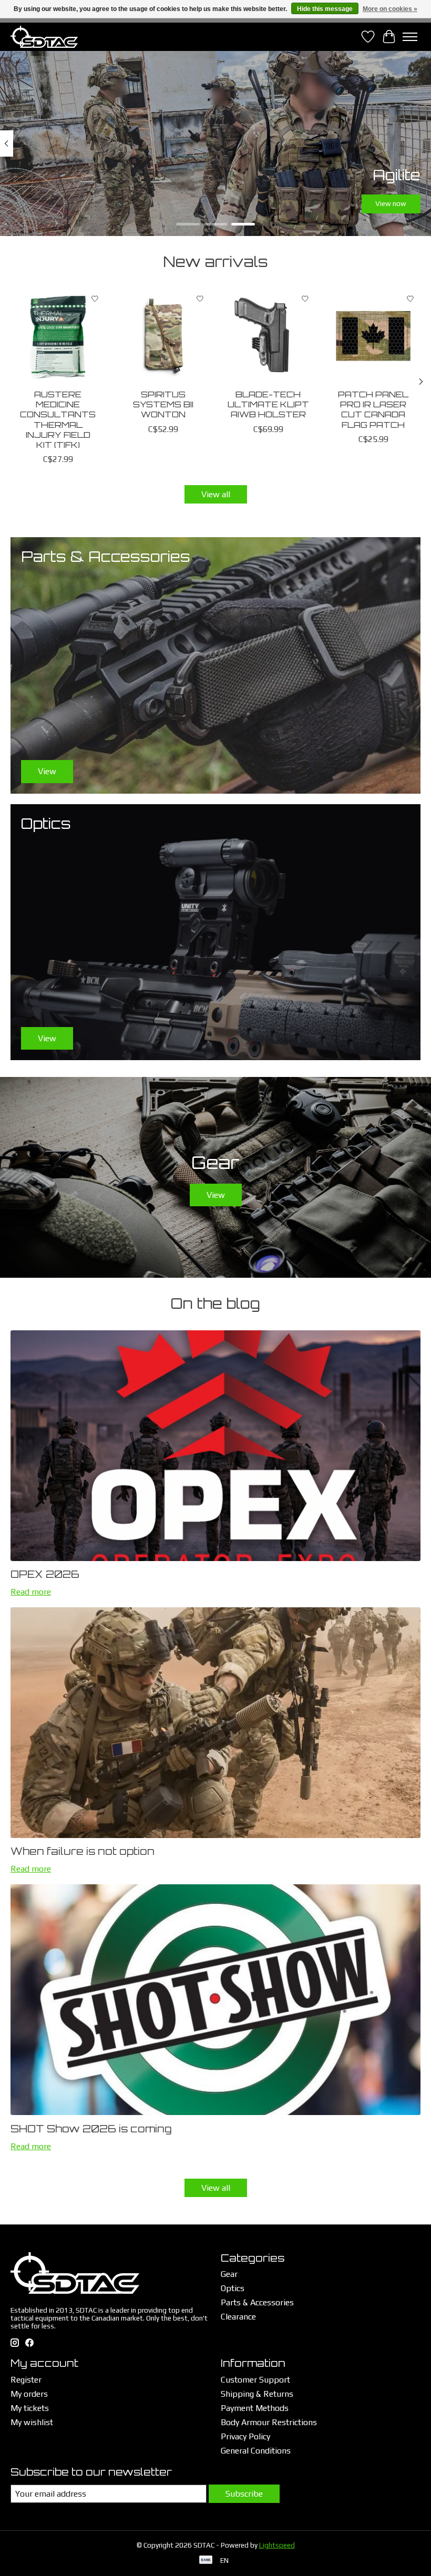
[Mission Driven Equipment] (44, 37)
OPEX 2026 (45, 1574)
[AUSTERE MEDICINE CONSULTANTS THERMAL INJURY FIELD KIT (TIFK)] (58, 336)
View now (391, 204)
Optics (233, 2288)
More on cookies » (390, 9)
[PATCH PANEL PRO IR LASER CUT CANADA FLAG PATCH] (373, 336)
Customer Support (255, 2380)
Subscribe (244, 2494)
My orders (29, 2394)
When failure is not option (83, 1851)
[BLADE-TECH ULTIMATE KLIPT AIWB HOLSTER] (268, 336)
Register (26, 2380)
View (216, 1195)
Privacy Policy (245, 2436)
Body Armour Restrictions (269, 2422)
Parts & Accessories (257, 2302)
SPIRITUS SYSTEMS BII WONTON (163, 404)
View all (216, 494)
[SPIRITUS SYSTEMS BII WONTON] (163, 336)
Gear (229, 2274)
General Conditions (256, 2451)
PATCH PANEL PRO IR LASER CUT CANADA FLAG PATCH (373, 409)
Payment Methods (255, 2408)
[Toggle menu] (410, 37)
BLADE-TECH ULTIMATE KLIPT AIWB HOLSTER (268, 404)
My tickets (30, 2408)
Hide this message (325, 9)
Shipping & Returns (257, 2394)
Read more (31, 1592)
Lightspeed (277, 2545)
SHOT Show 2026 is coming (91, 2129)
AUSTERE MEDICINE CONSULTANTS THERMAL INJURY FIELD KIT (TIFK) (58, 419)
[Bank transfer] (206, 2560)
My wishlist (32, 2422)
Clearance (238, 2317)
